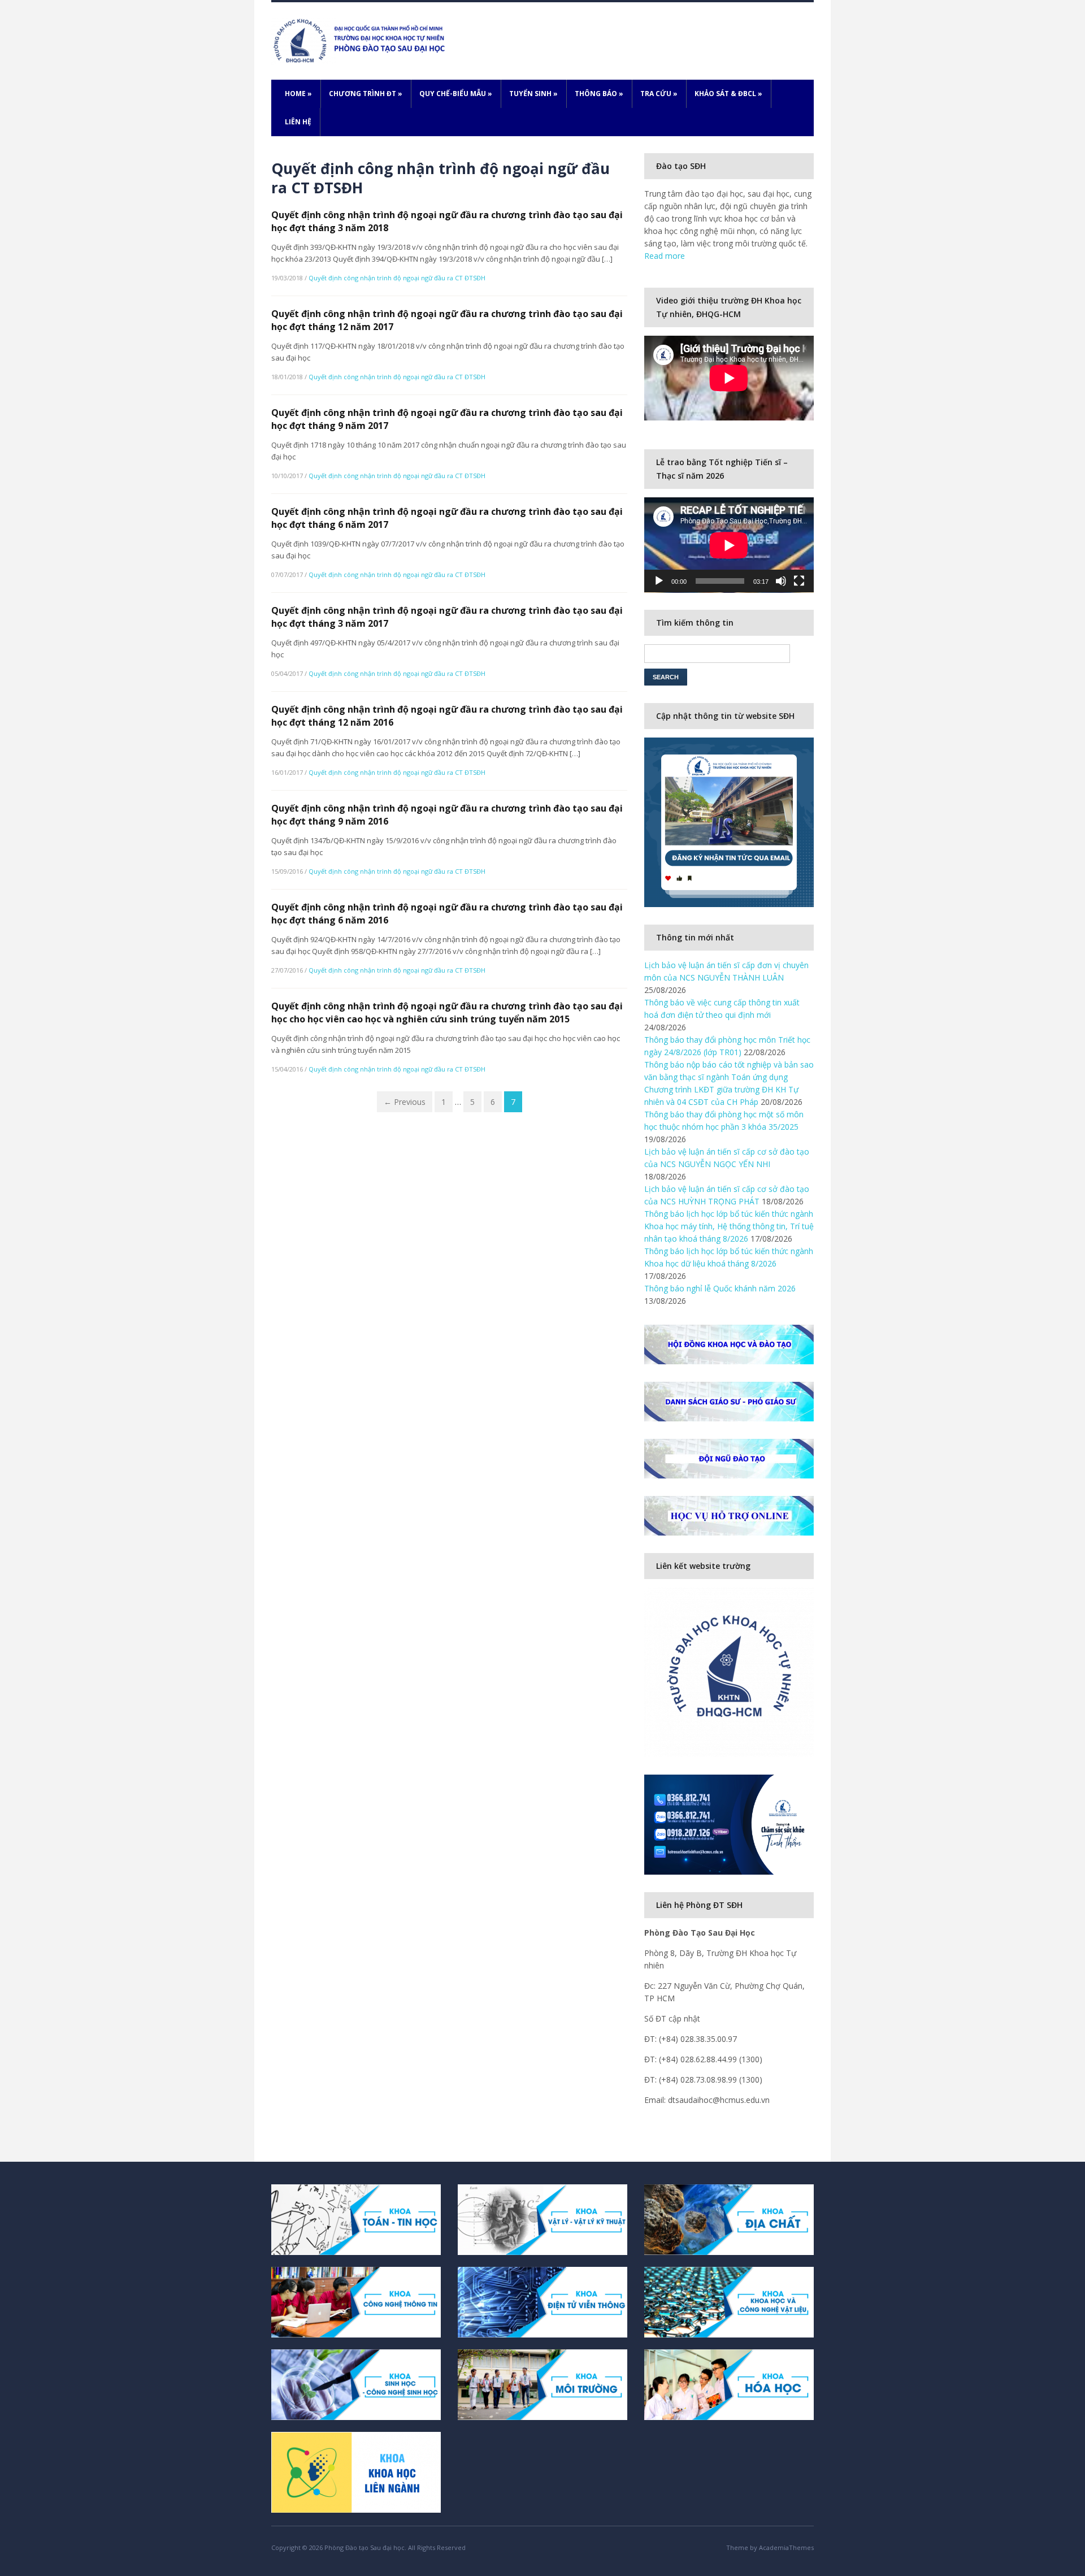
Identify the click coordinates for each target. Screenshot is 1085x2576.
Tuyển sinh (533, 94)
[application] (729, 545)
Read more (665, 256)
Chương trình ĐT (366, 94)
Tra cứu (659, 94)
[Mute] (781, 581)
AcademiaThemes (786, 2547)
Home (298, 94)
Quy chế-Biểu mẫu (456, 94)
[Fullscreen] (799, 581)
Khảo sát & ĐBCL (728, 94)
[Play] (659, 581)
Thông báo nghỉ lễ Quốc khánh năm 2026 (720, 1288)
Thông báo (599, 94)
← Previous (405, 1102)
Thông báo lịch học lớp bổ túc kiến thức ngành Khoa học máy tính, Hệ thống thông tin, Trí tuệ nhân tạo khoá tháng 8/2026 (729, 1226)
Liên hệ (298, 122)
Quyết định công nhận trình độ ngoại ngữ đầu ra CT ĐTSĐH (397, 278)
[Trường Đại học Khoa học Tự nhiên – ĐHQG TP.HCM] (361, 40)
